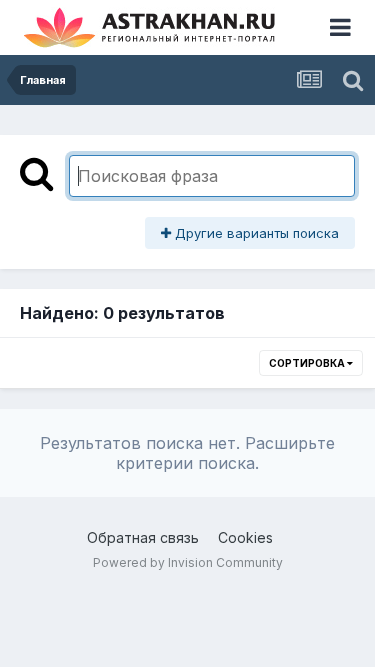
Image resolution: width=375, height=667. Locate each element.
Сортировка (308, 363)
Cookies (245, 537)
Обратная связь (143, 537)
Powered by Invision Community (188, 562)
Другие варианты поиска (255, 233)
